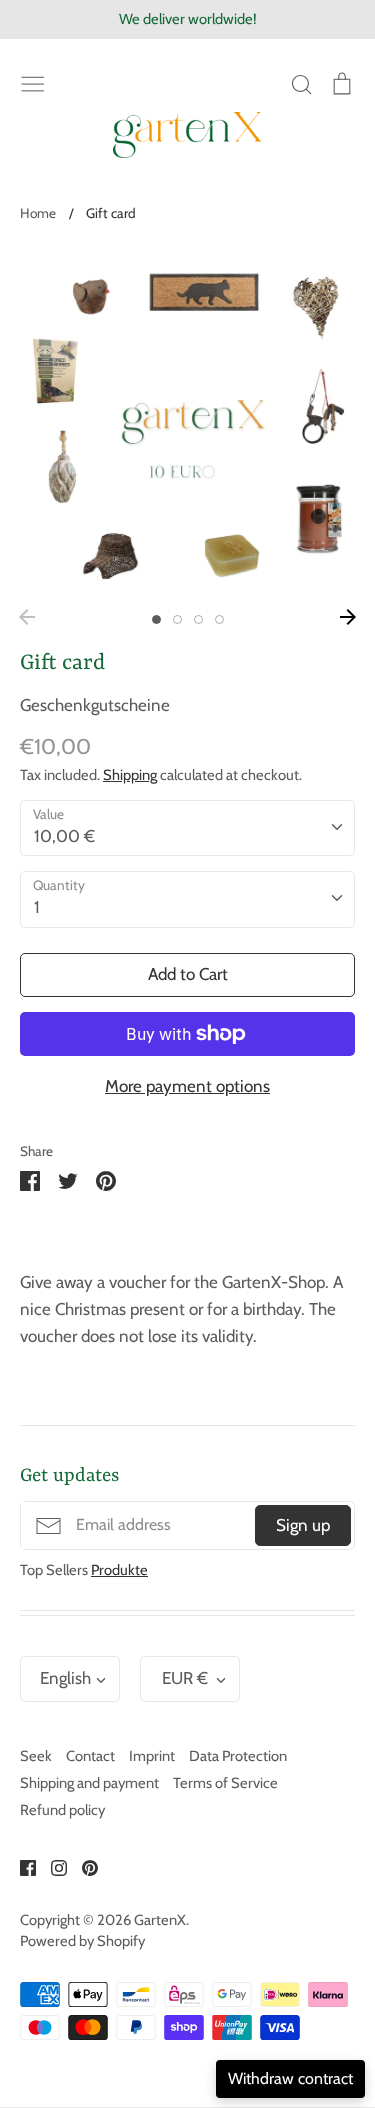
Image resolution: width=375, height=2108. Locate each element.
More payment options (187, 1086)
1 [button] (156, 619)
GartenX (160, 1920)
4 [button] (219, 619)
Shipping (130, 775)
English (65, 1678)
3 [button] (198, 619)
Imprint (152, 1756)
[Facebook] (20, 1866)
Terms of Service (225, 1783)
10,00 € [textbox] (64, 836)
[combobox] (187, 828)
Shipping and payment (89, 1783)
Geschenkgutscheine (95, 705)
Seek (36, 1756)
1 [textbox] (37, 907)
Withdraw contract (290, 2078)
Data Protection (238, 1756)
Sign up (303, 1525)
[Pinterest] (82, 1866)
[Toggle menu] (33, 82)
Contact (90, 1756)
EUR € (185, 1678)
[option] (187, 422)
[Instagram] (51, 1866)
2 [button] (177, 619)
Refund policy (62, 1810)
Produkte (119, 1570)
